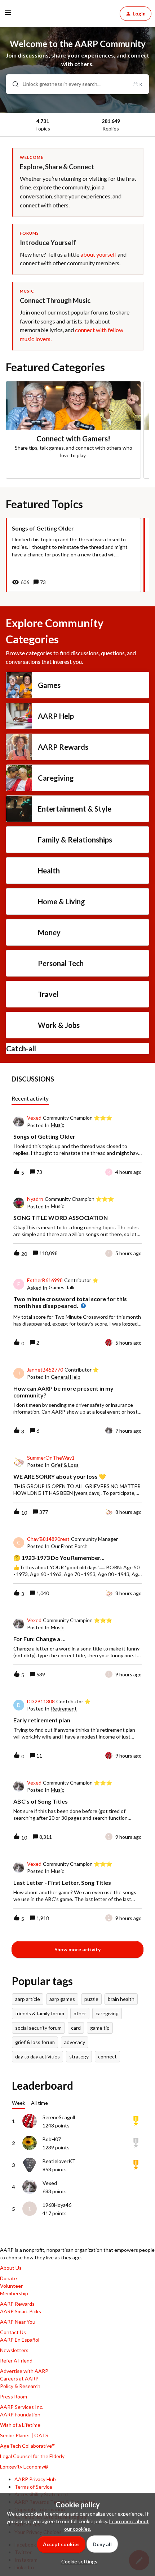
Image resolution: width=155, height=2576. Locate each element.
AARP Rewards (17, 2304)
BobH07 (52, 2139)
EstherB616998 (45, 1280)
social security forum (38, 2028)
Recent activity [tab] (30, 1098)
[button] (77, 2561)
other (80, 2013)
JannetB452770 (45, 1370)
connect (107, 2056)
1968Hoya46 (57, 2205)
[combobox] (77, 84)
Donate (8, 2278)
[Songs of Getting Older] (73, 555)
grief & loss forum (35, 2042)
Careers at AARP (19, 2378)
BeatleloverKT (59, 2161)
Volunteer (11, 2286)
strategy (79, 2056)
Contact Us (13, 2332)
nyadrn (35, 1199)
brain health (121, 1999)
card (76, 2028)
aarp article (28, 1999)
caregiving (107, 2013)
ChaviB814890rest (48, 1539)
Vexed (34, 1118)
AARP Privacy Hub (35, 2479)
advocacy (75, 2042)
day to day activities (37, 2056)
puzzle (91, 1999)
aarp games (62, 1999)
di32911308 (41, 1702)
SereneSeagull (59, 2117)
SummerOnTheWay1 (51, 1458)
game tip (100, 2028)
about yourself (98, 254)
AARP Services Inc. (22, 2407)
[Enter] (13, 84)
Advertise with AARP (24, 2371)
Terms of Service (33, 2487)
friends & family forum (40, 2013)
